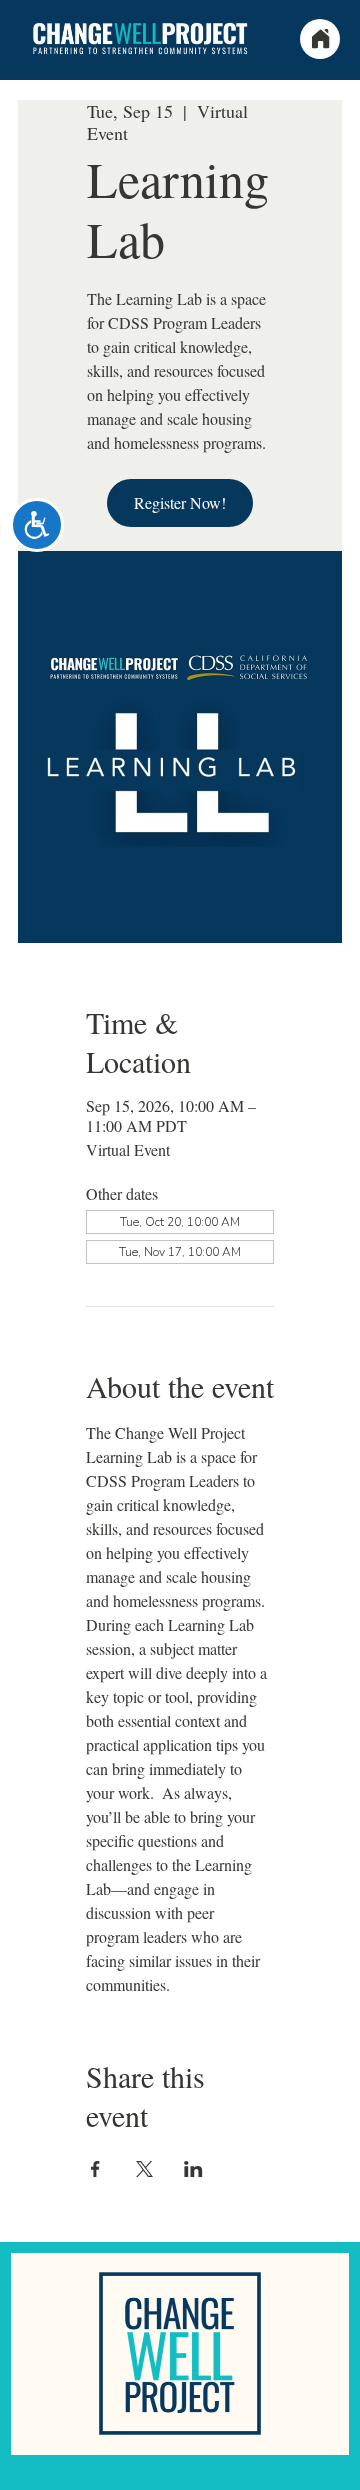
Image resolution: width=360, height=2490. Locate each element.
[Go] (347, 2472)
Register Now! (180, 502)
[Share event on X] (144, 2169)
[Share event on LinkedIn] (193, 2169)
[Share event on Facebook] (95, 2169)
